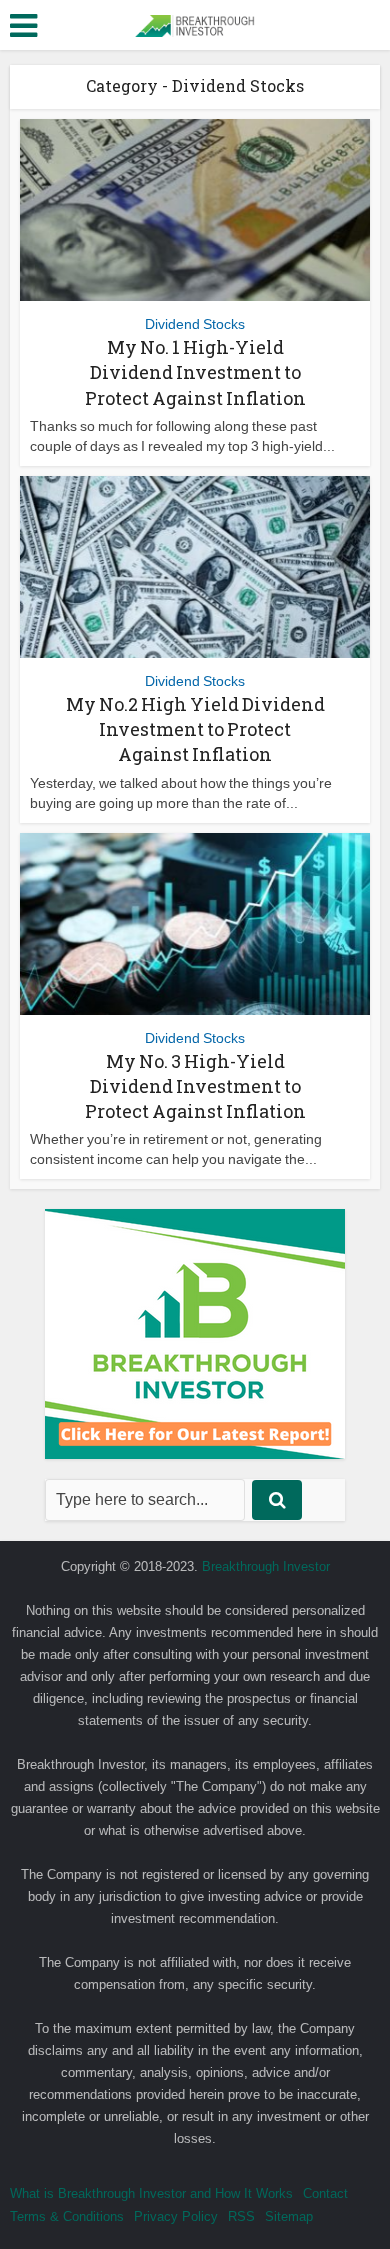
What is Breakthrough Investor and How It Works (151, 2193)
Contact (325, 2193)
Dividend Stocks (195, 324)
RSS (241, 2216)
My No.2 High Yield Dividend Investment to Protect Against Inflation (195, 729)
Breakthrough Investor (266, 1566)
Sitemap (289, 2216)
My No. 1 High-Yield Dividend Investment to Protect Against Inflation (195, 372)
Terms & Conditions (67, 2216)
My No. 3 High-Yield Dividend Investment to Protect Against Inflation (195, 1086)
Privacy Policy (176, 2216)
